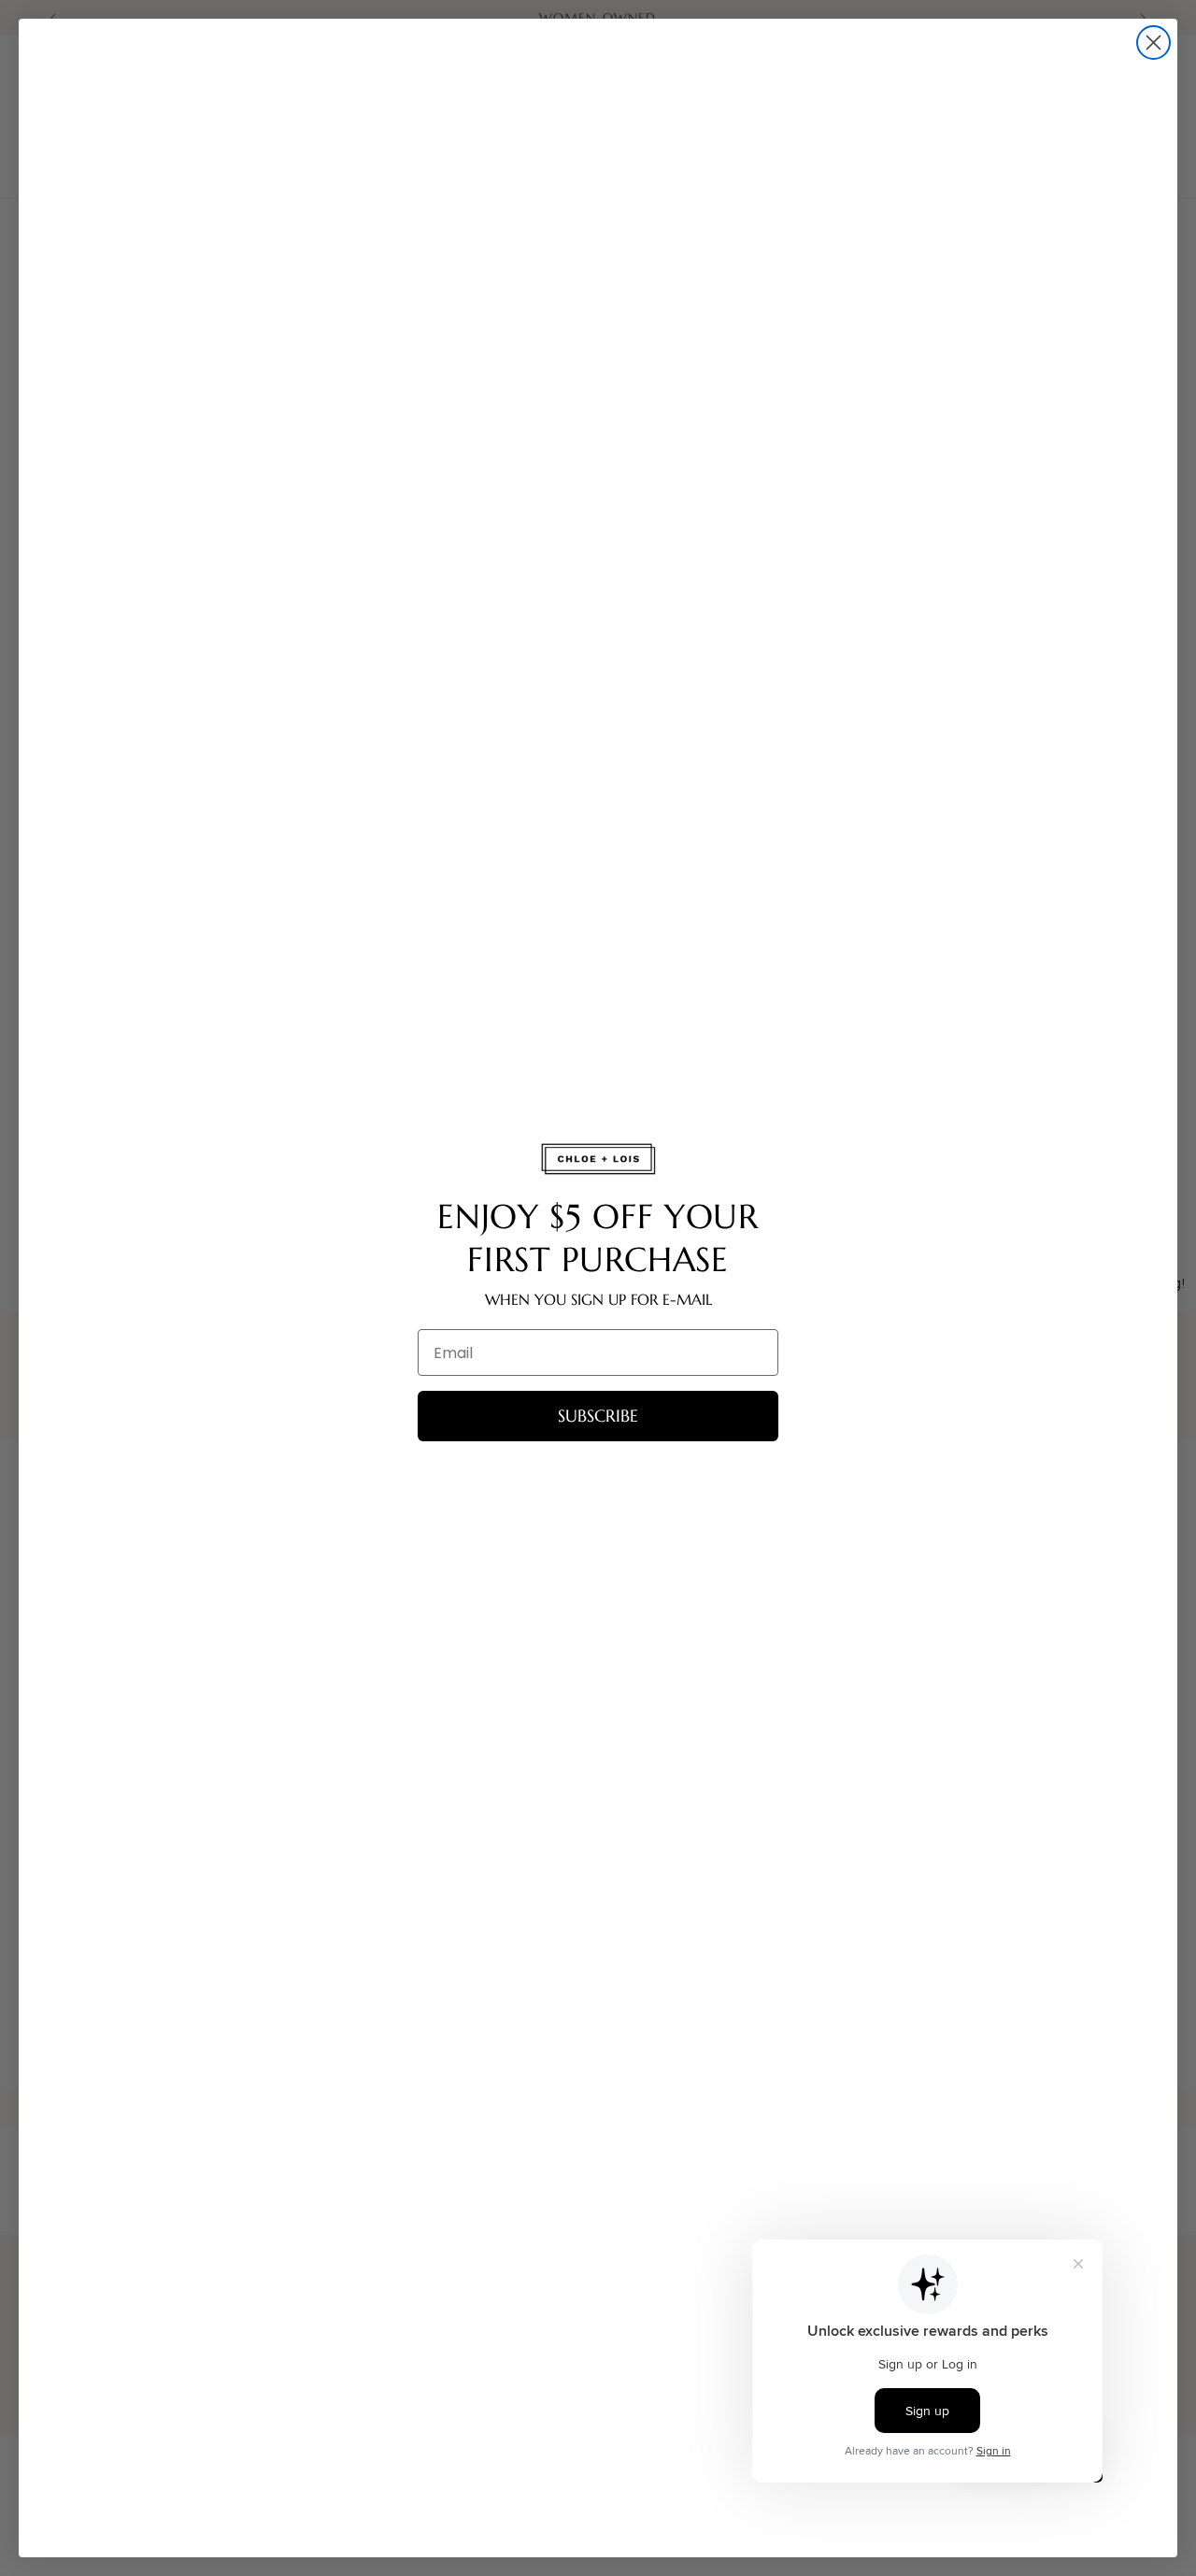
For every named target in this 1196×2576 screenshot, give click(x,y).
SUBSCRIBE (598, 1416)
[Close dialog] (1153, 43)
